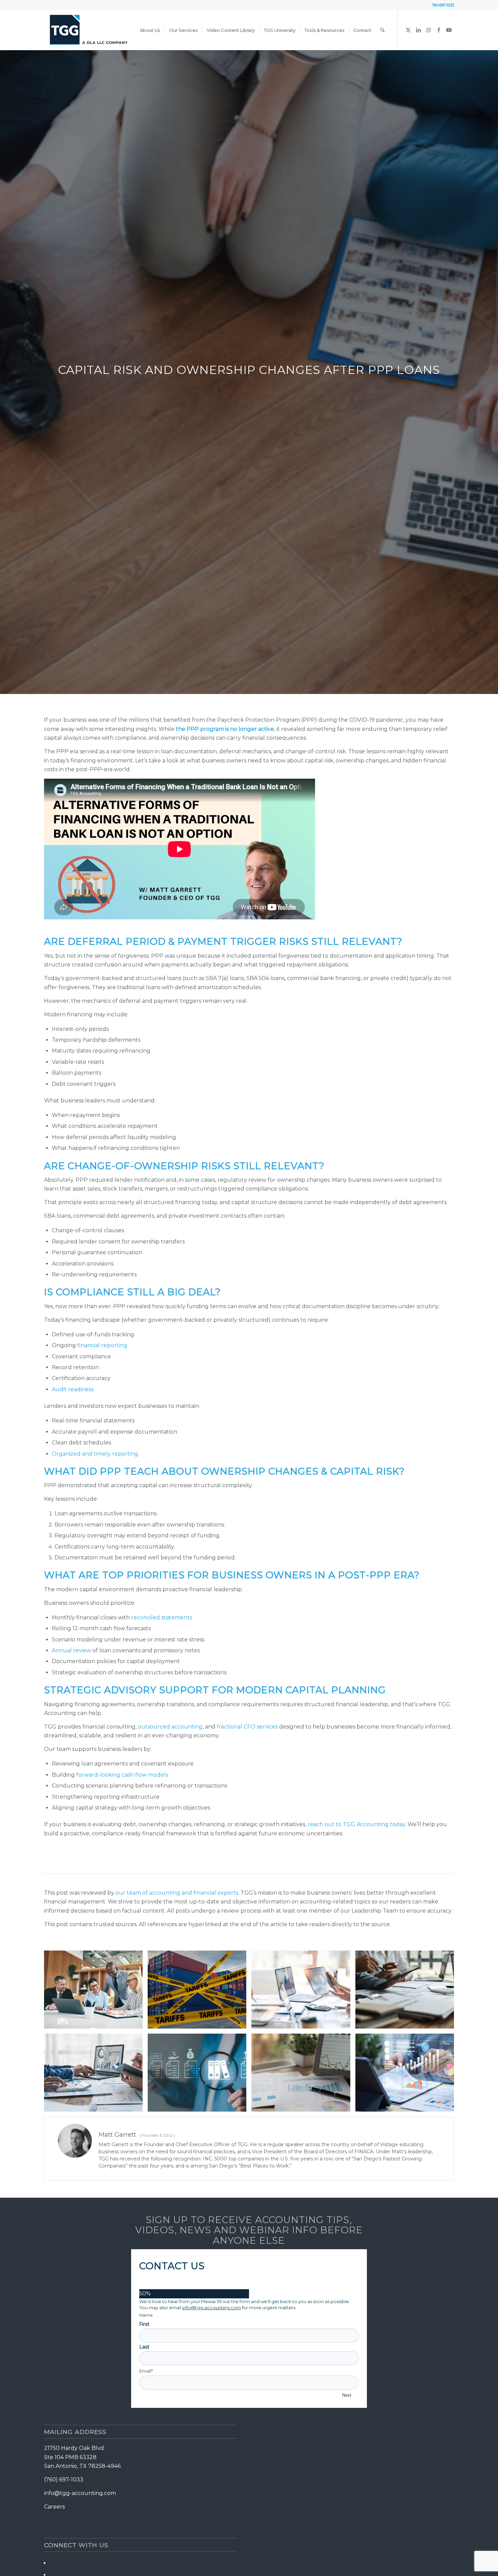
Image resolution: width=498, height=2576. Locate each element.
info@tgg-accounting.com (212, 2308)
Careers (54, 2507)
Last (144, 2347)
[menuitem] (150, 30)
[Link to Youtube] (449, 30)
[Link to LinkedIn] (418, 30)
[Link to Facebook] (439, 30)
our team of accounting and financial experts (177, 1893)
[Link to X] (408, 30)
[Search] (382, 30)
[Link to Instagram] (429, 30)
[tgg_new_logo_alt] (89, 30)
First (144, 2324)
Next (347, 2395)
